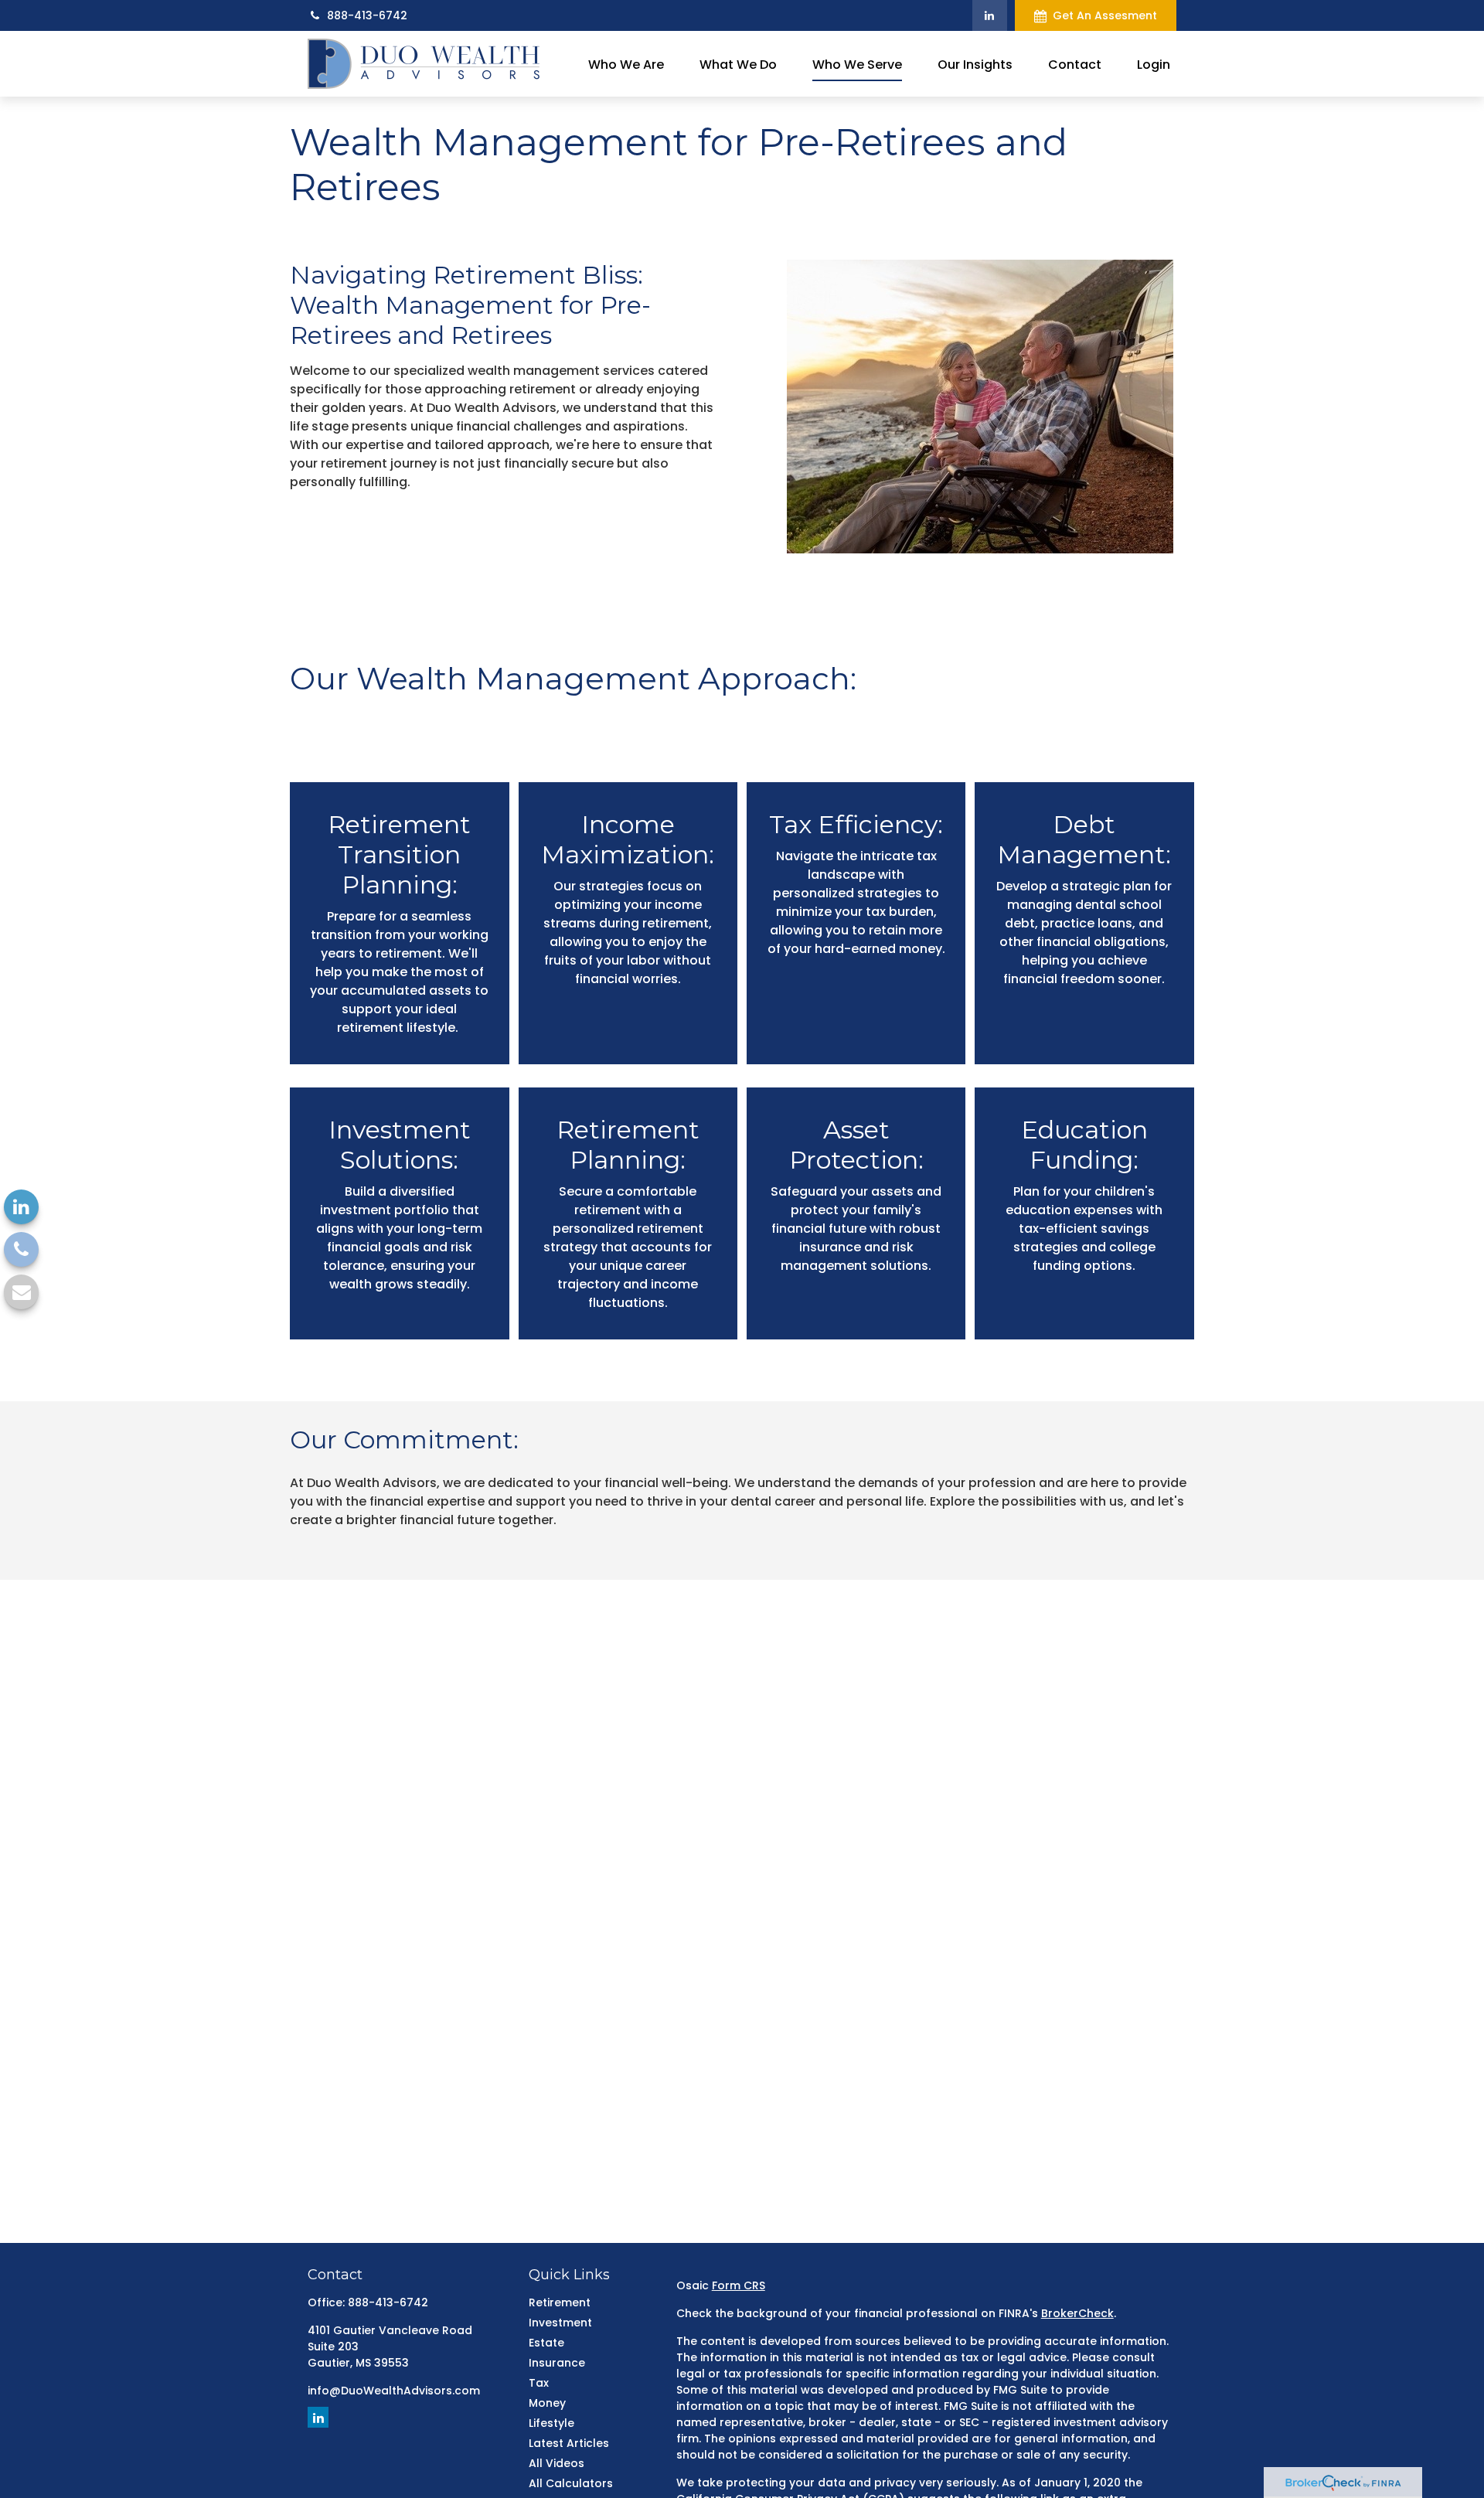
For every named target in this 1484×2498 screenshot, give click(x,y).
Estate (546, 2343)
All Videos (556, 2463)
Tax (539, 2383)
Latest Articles (569, 2443)
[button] (626, 63)
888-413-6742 (367, 15)
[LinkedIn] (990, 15)
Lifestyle (551, 2423)
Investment (560, 2323)
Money (547, 2403)
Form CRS (739, 2285)
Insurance (557, 2363)
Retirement (560, 2302)
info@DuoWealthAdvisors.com (394, 2391)
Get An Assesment (1105, 15)
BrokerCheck (1077, 2313)
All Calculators (571, 2483)
